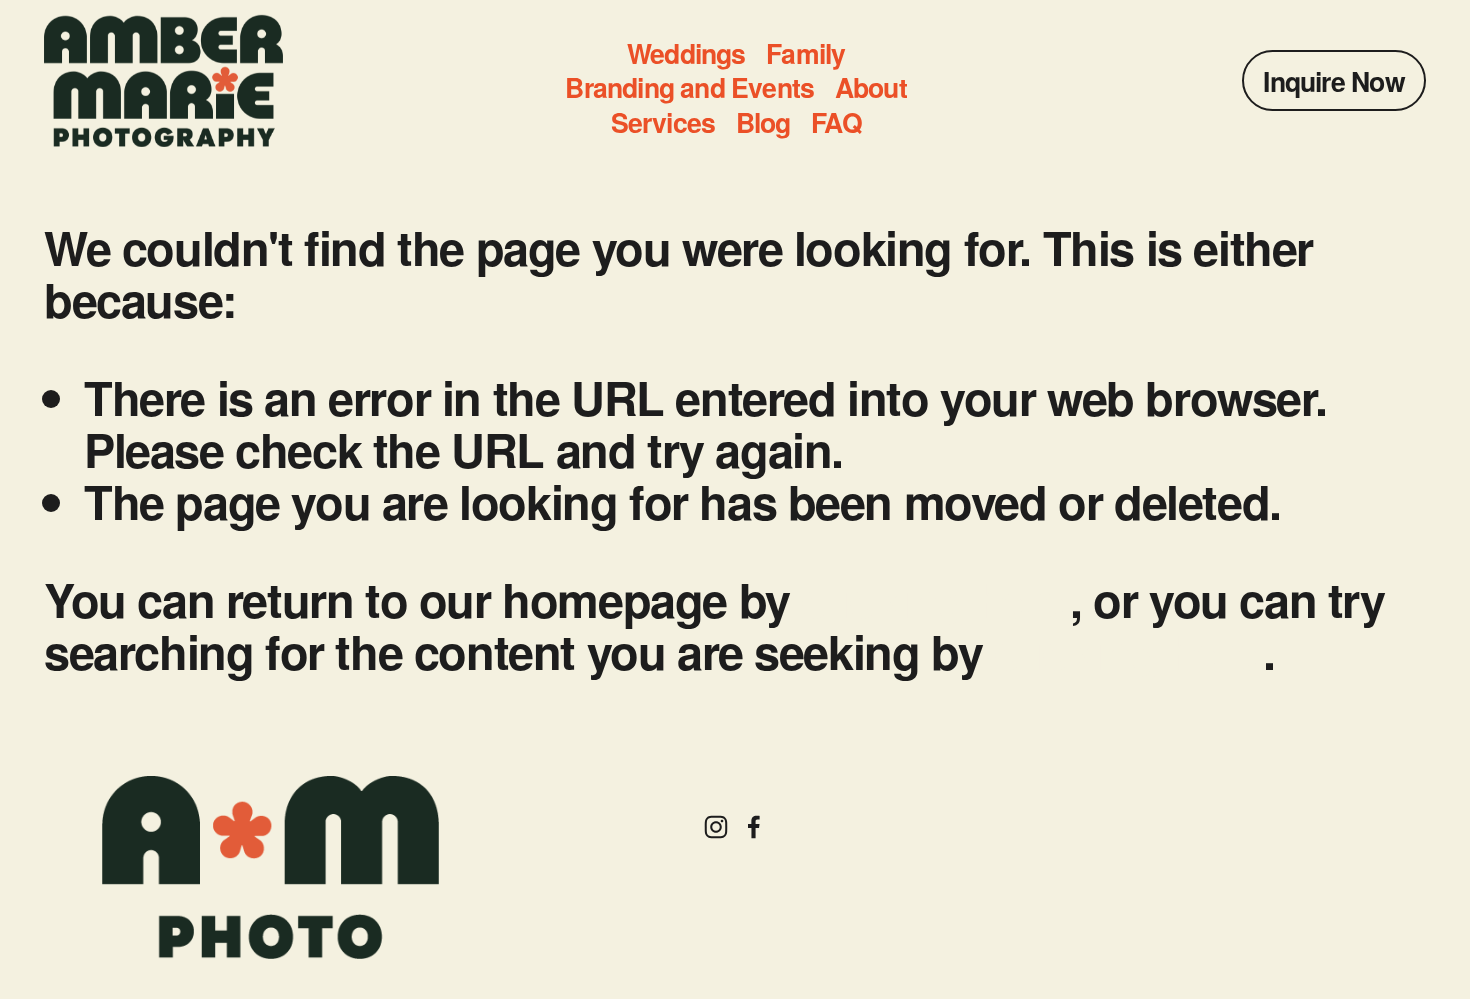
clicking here (935, 598)
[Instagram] (716, 827)
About (871, 88)
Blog (763, 122)
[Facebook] (754, 827)
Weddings (686, 53)
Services (663, 122)
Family (805, 53)
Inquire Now (1333, 81)
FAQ (836, 122)
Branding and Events (689, 88)
